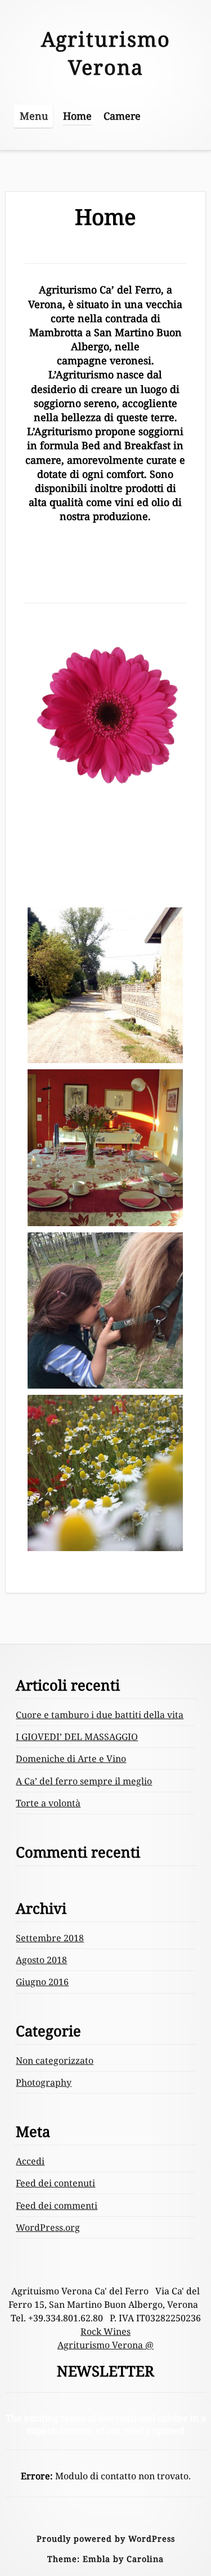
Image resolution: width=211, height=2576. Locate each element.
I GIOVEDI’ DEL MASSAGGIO (77, 1737)
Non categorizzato (55, 2060)
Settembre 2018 (50, 1938)
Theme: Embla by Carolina (105, 2559)
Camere (122, 116)
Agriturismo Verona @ (105, 2345)
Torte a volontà (48, 1803)
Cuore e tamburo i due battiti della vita (100, 1715)
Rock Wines (105, 2331)
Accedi (30, 2161)
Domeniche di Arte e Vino (71, 1759)
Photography (44, 2082)
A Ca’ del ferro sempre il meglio (84, 1781)
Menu (34, 116)
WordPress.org (48, 2227)
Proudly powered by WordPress (106, 2539)
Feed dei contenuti (55, 2183)
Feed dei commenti (57, 2206)
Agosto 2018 (41, 1960)
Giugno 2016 (42, 1982)
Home (77, 116)
